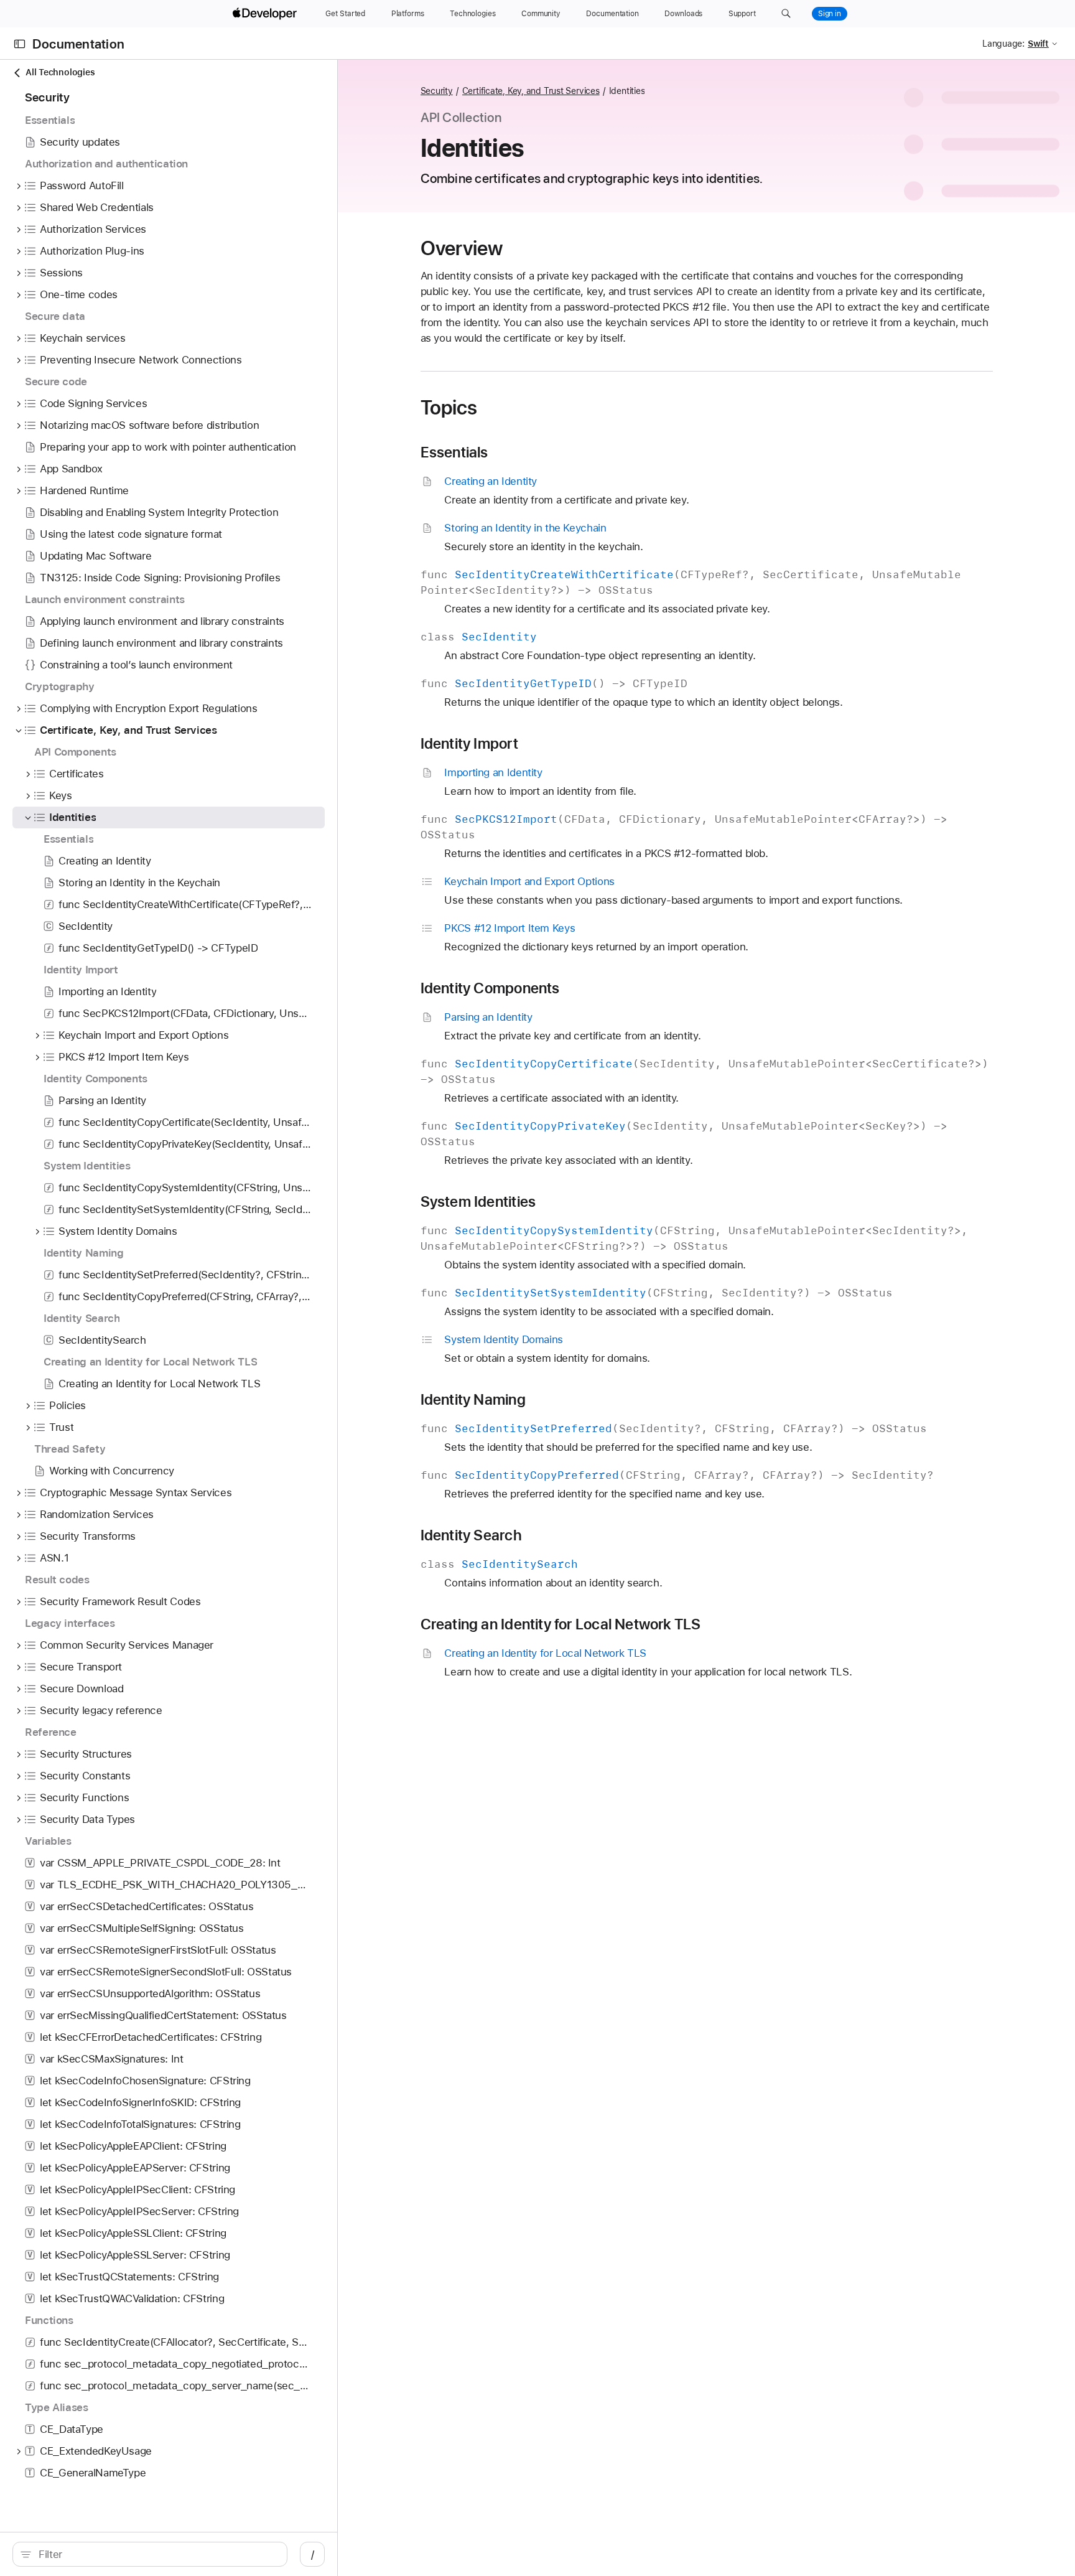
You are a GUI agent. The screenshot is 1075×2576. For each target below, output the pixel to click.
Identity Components (490, 988)
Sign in (830, 14)
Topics (449, 408)
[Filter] (156, 2554)
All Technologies (60, 72)
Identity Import (469, 744)
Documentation (78, 44)
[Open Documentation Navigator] (20, 44)
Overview (462, 248)
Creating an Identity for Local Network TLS (561, 1624)
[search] (150, 2554)
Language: (1003, 44)
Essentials (454, 452)
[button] (786, 14)
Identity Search (471, 1535)
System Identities (478, 1202)
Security (437, 91)
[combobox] (156, 2554)
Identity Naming (473, 1400)
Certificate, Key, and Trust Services (531, 91)
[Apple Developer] (266, 14)
